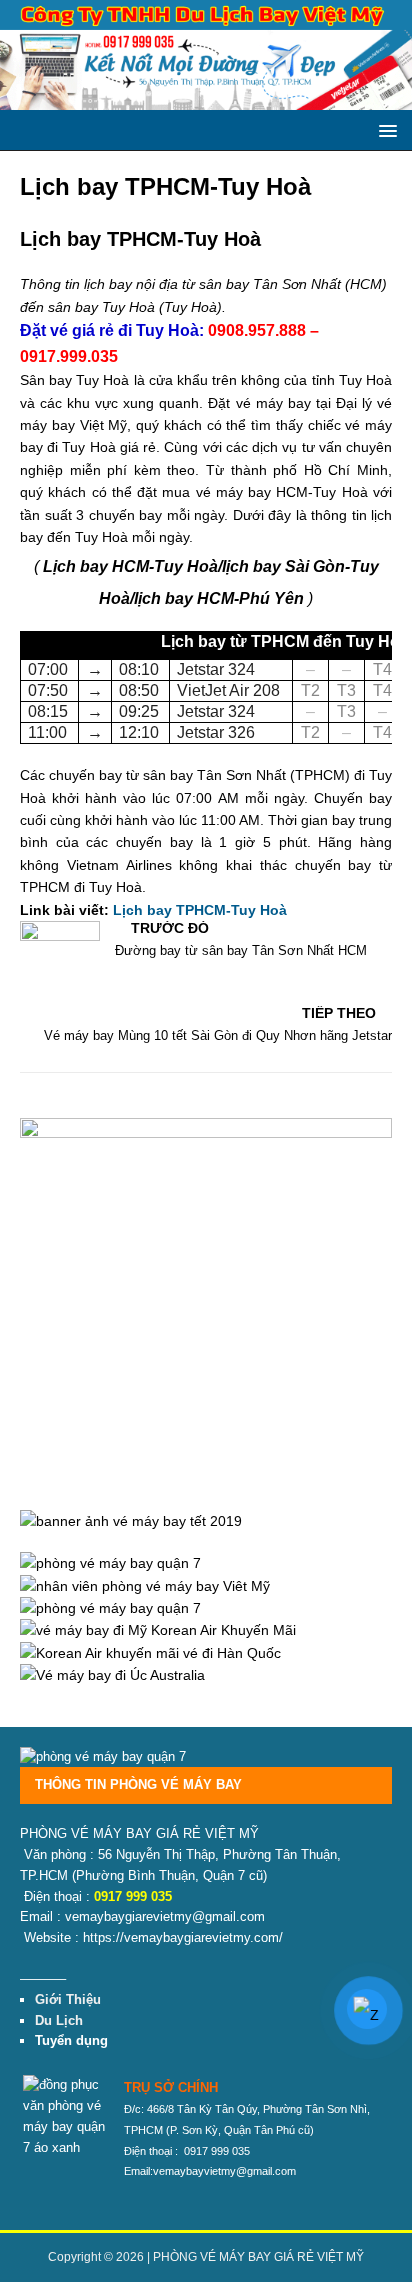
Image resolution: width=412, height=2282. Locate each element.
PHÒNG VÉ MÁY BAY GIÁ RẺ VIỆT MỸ (258, 2257)
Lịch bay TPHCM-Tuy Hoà (200, 910)
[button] (384, 129)
